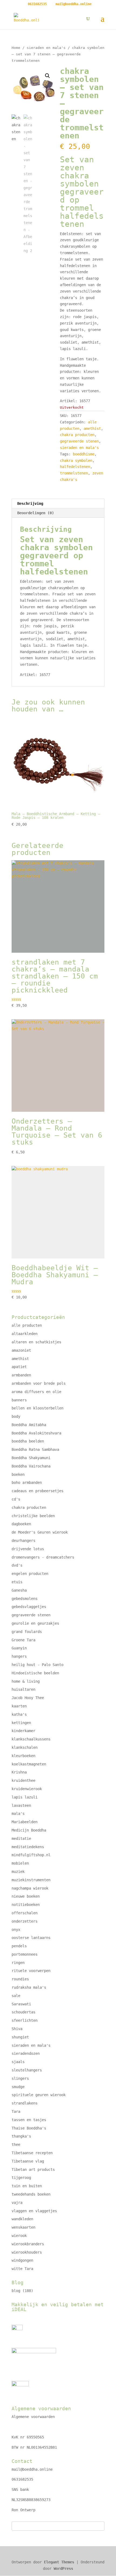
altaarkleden (25, 1334)
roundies (20, 1979)
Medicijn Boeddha (29, 1830)
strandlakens (25, 2103)
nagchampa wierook (30, 1888)
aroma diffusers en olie (36, 1392)
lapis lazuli (25, 1797)
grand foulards (27, 1632)
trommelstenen (74, 473)
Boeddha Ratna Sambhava (35, 1449)
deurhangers (23, 1541)
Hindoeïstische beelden (35, 1673)
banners (19, 1400)
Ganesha (19, 1590)
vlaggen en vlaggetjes (34, 2211)
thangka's (21, 2136)
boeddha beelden (28, 1441)
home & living (26, 1681)
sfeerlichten (25, 2020)
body (16, 1416)
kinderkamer (23, 1731)
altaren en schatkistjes (36, 1342)
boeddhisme (84, 454)
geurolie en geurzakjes (35, 1623)
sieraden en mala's (46, 48)
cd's (16, 1499)
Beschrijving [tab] (30, 503)
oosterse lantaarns (31, 1938)
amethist (92, 429)
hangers (19, 1656)
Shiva (17, 2029)
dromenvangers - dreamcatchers (43, 1557)
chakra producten (77, 435)
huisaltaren (23, 1689)
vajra (17, 2203)
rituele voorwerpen (31, 1971)
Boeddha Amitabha (29, 1425)
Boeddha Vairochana (31, 1466)
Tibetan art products (33, 2170)
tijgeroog (21, 2178)
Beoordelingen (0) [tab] (36, 513)
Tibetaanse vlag (28, 2161)
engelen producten (30, 1574)
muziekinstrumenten (31, 1880)
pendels (19, 1946)
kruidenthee (23, 1780)
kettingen (21, 1723)
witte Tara (22, 2269)
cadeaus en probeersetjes (37, 1491)
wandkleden (22, 2219)
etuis (17, 1582)
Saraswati (21, 2004)
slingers (20, 2078)
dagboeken (21, 1524)
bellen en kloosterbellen (37, 1408)
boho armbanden (27, 1483)
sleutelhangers (27, 2070)
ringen (18, 1963)
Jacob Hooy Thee (28, 1698)
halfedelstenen (75, 467)
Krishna (19, 1772)
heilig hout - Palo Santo (37, 1665)
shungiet (20, 2037)
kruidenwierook (27, 1789)
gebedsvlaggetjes (29, 1607)
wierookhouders (27, 2252)
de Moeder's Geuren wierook (40, 1532)
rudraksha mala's (29, 1987)
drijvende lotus (28, 1549)
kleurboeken (23, 1756)
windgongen (22, 2260)
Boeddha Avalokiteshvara (36, 1433)
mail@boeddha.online (32, 2469)
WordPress (63, 2568)
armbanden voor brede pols (39, 1383)
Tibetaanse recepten (32, 2153)
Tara (16, 2111)
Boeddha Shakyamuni (31, 1458)
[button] (47, 76)
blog (16, 2291)
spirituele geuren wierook (39, 2095)
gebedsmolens (25, 1599)
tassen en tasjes (29, 2120)
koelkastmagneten (29, 1764)
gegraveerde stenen (79, 441)
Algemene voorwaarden (33, 2417)
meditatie (21, 1839)
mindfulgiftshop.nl (31, 1855)
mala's (18, 1814)
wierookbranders (28, 2244)
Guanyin (19, 1648)
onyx (16, 1930)
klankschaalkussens (31, 1739)
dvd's (17, 1565)
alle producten (27, 1325)
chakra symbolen (76, 460)
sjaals (18, 2062)
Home (16, 48)
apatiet (19, 1367)
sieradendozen (26, 2053)
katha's (19, 1714)
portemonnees (25, 1954)
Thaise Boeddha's (29, 2128)
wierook (19, 2236)
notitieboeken (26, 1905)
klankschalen (25, 1747)
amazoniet (21, 1350)
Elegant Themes (59, 2562)
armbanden (21, 1375)
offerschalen (25, 1913)
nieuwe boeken (26, 1896)
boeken (18, 1474)
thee (16, 2145)
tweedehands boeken (31, 2194)
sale (16, 1996)
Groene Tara (23, 1640)
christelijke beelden (33, 1516)
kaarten (19, 1706)
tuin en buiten (27, 2186)
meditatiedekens (28, 1847)
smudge (18, 2087)
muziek (18, 1872)
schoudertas (23, 2012)
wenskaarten (23, 2227)
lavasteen (21, 1805)
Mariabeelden (25, 1822)
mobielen (20, 1863)
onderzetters (25, 1921)
